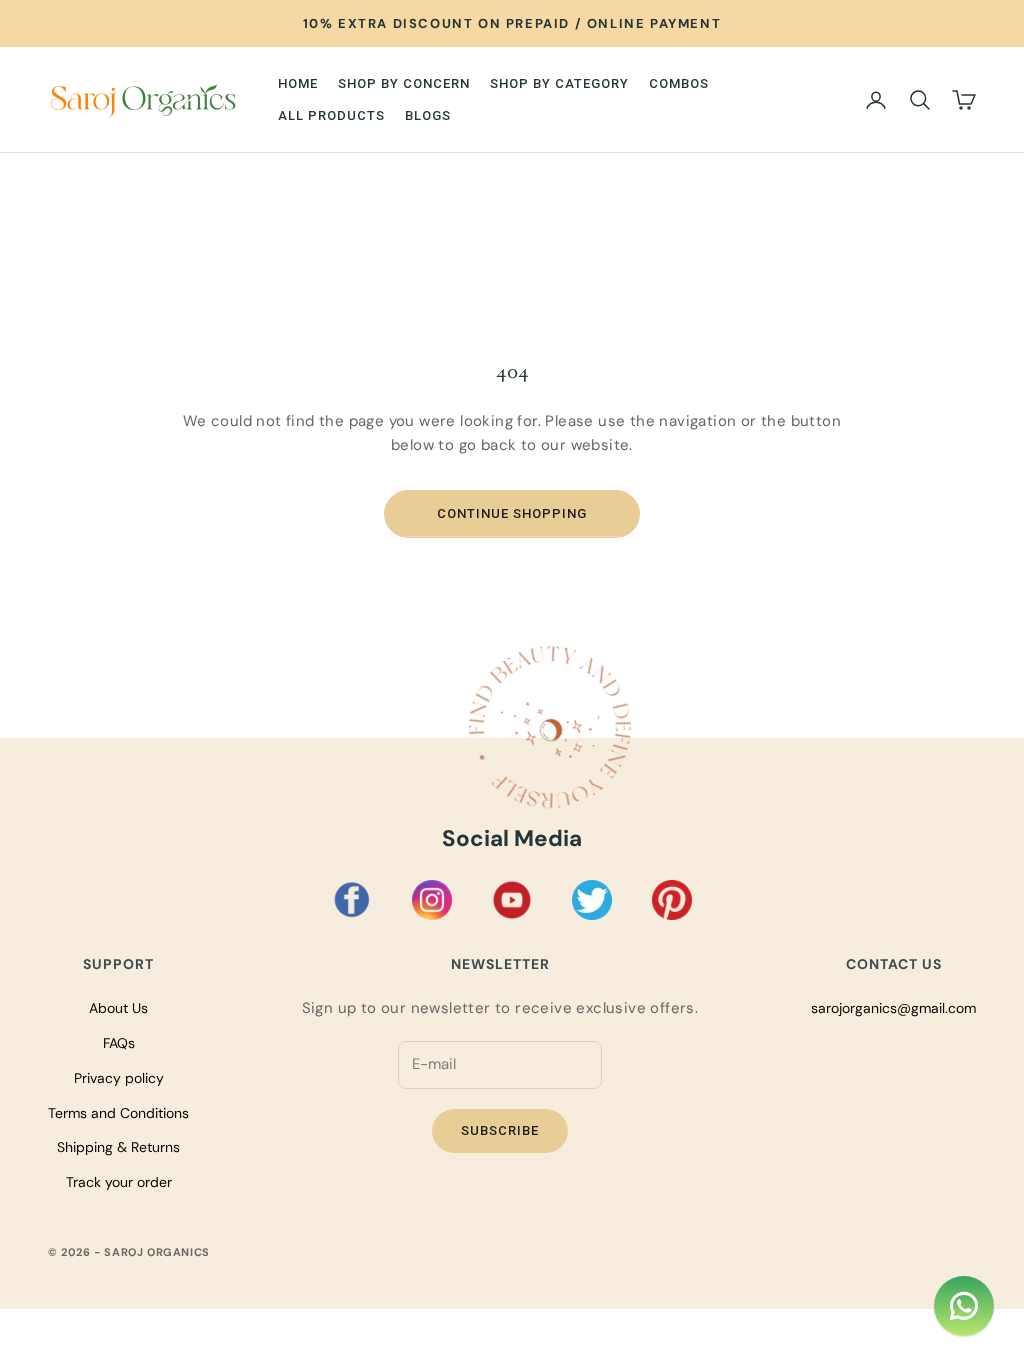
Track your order (119, 1182)
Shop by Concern (404, 83)
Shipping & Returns (118, 1147)
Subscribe (500, 1130)
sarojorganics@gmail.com (893, 1008)
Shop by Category (559, 83)
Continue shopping (512, 513)
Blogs (428, 115)
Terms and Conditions (118, 1113)
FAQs (119, 1043)
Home (298, 83)
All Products (331, 115)
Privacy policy (119, 1078)
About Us (118, 1008)
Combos (679, 83)
